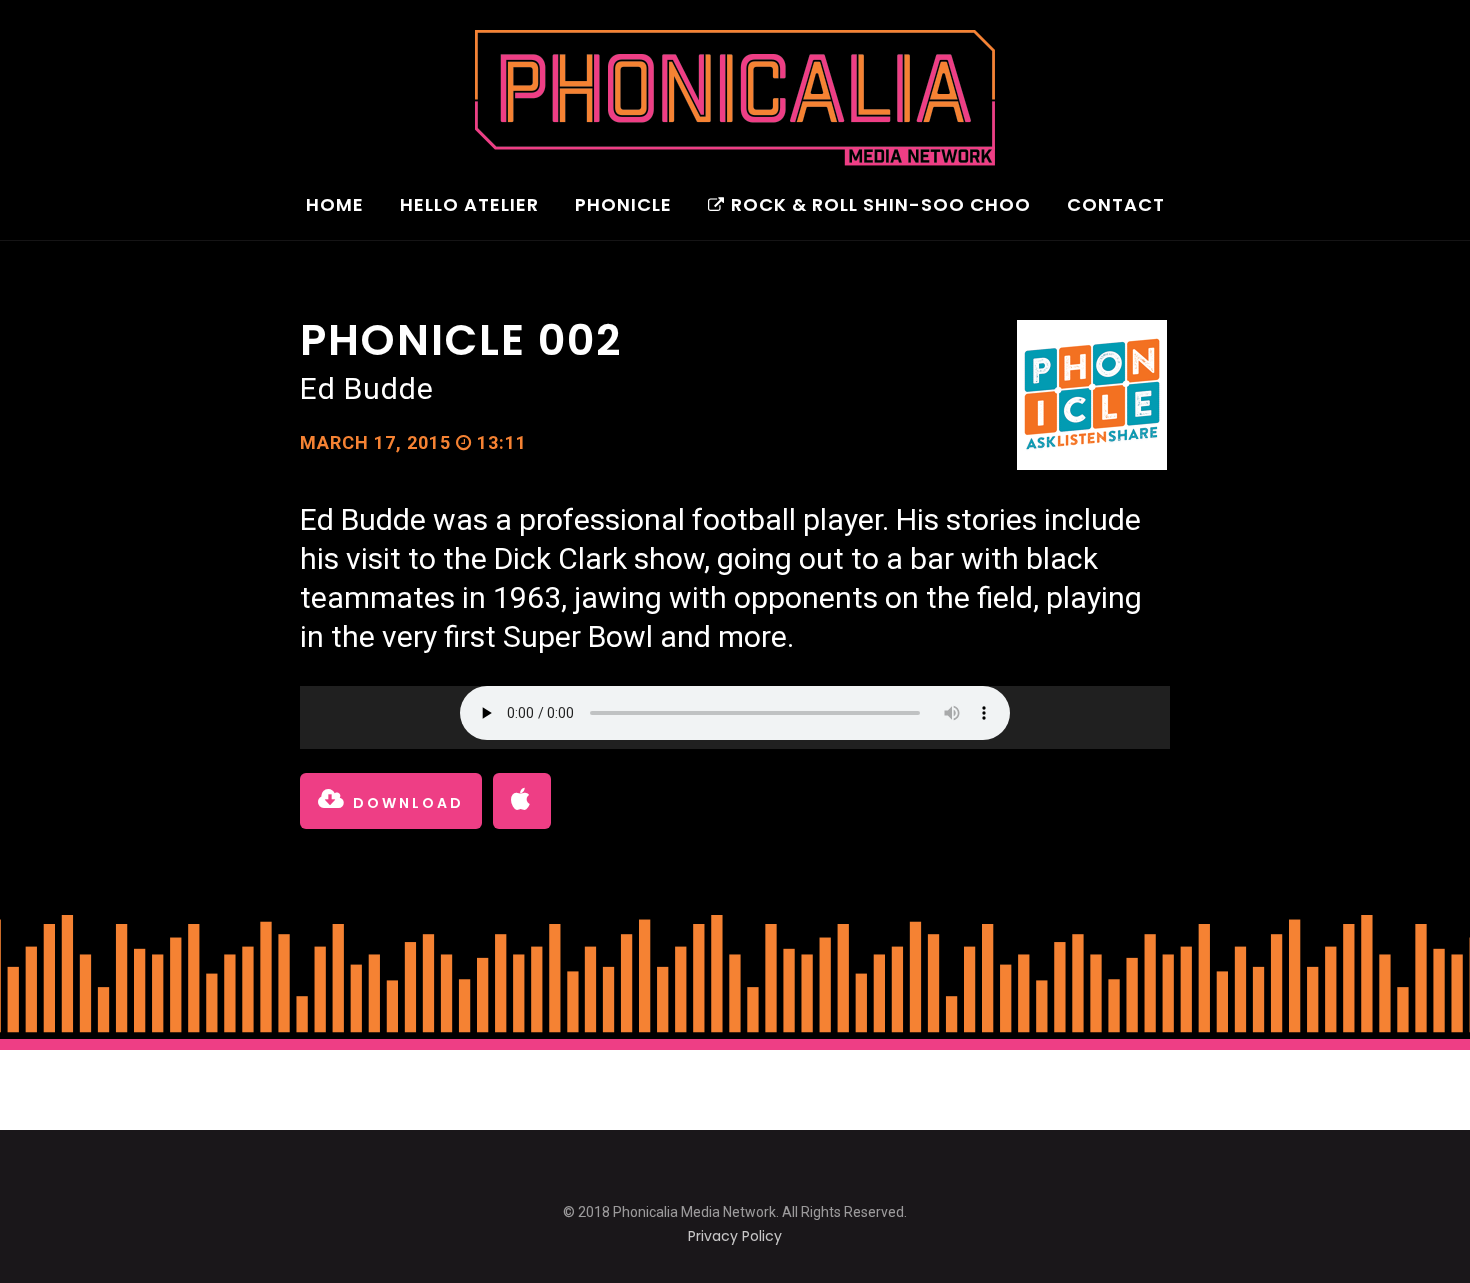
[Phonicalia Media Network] (735, 97)
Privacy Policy (735, 1236)
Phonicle (623, 206)
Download (405, 803)
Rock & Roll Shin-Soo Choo (881, 206)
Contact (1116, 206)
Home (335, 206)
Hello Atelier (469, 206)
